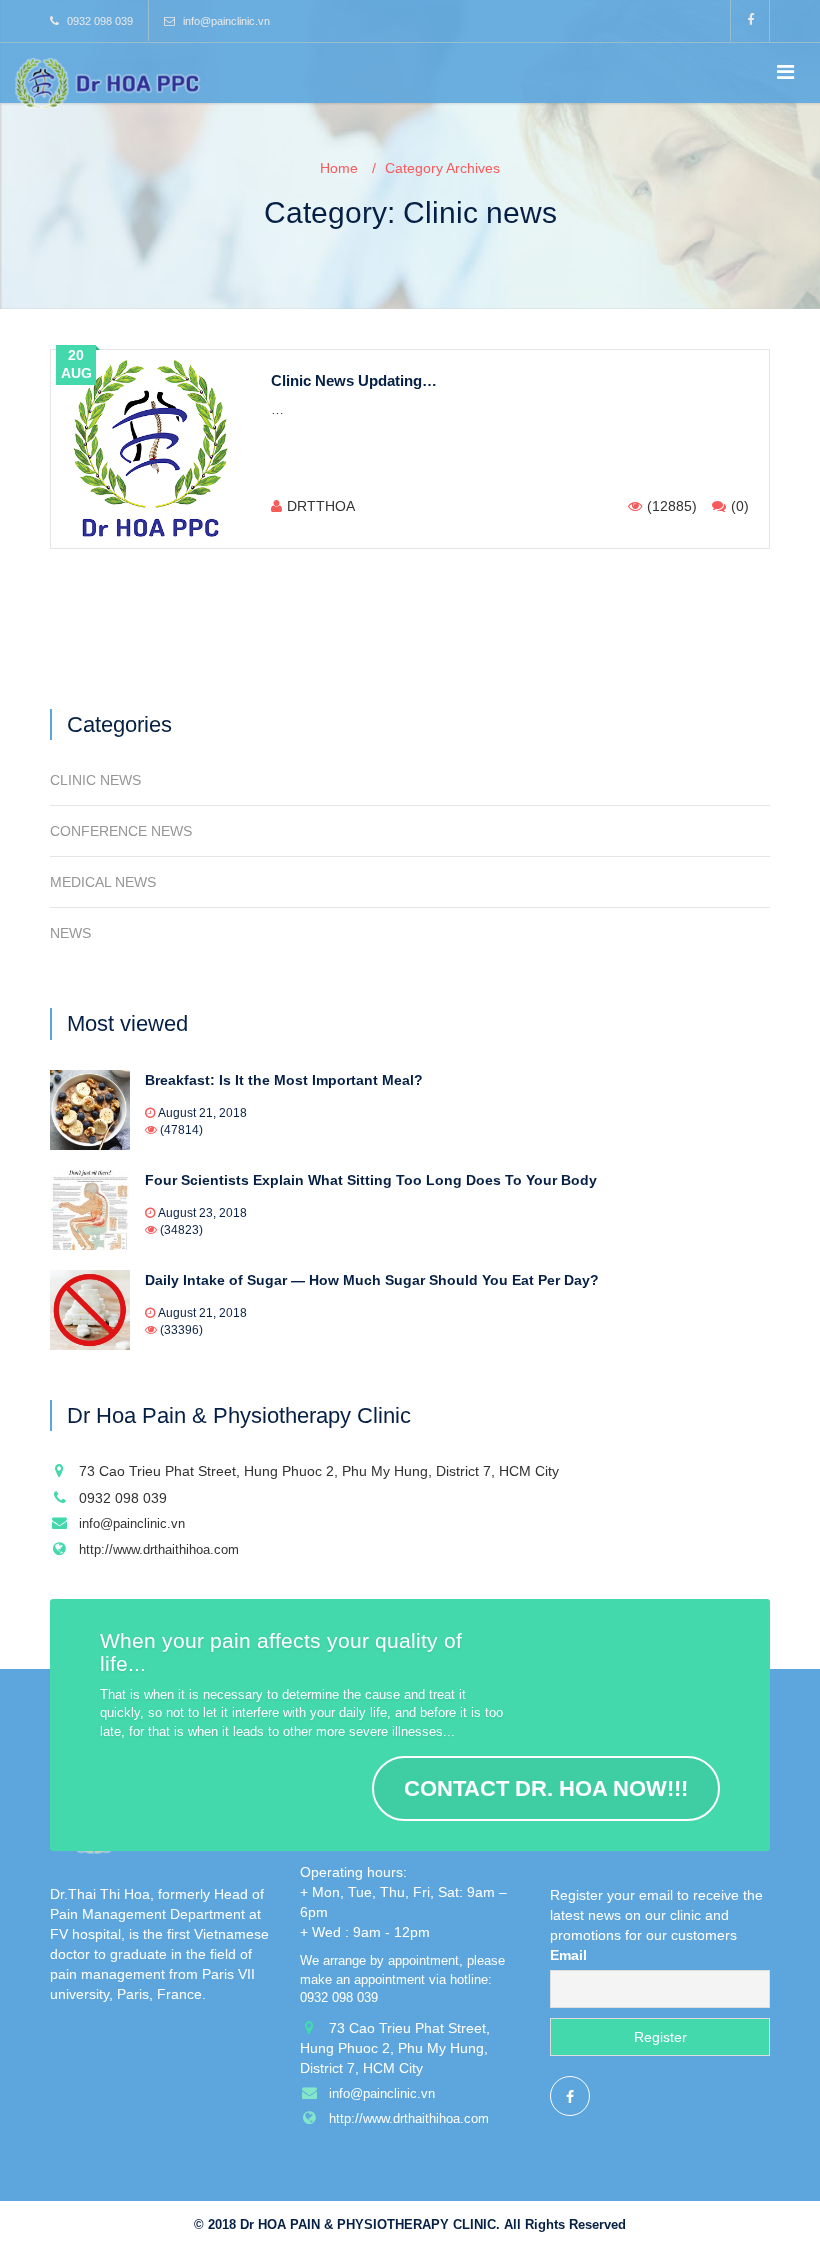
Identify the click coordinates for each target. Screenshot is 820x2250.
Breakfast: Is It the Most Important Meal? (284, 1080)
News (70, 933)
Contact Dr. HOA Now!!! (546, 1788)
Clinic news (95, 780)
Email (568, 1955)
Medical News (103, 882)
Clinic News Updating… (354, 380)
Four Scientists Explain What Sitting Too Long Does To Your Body (371, 1180)
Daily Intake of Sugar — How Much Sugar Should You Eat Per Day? (372, 1280)
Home (339, 168)
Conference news (121, 831)
